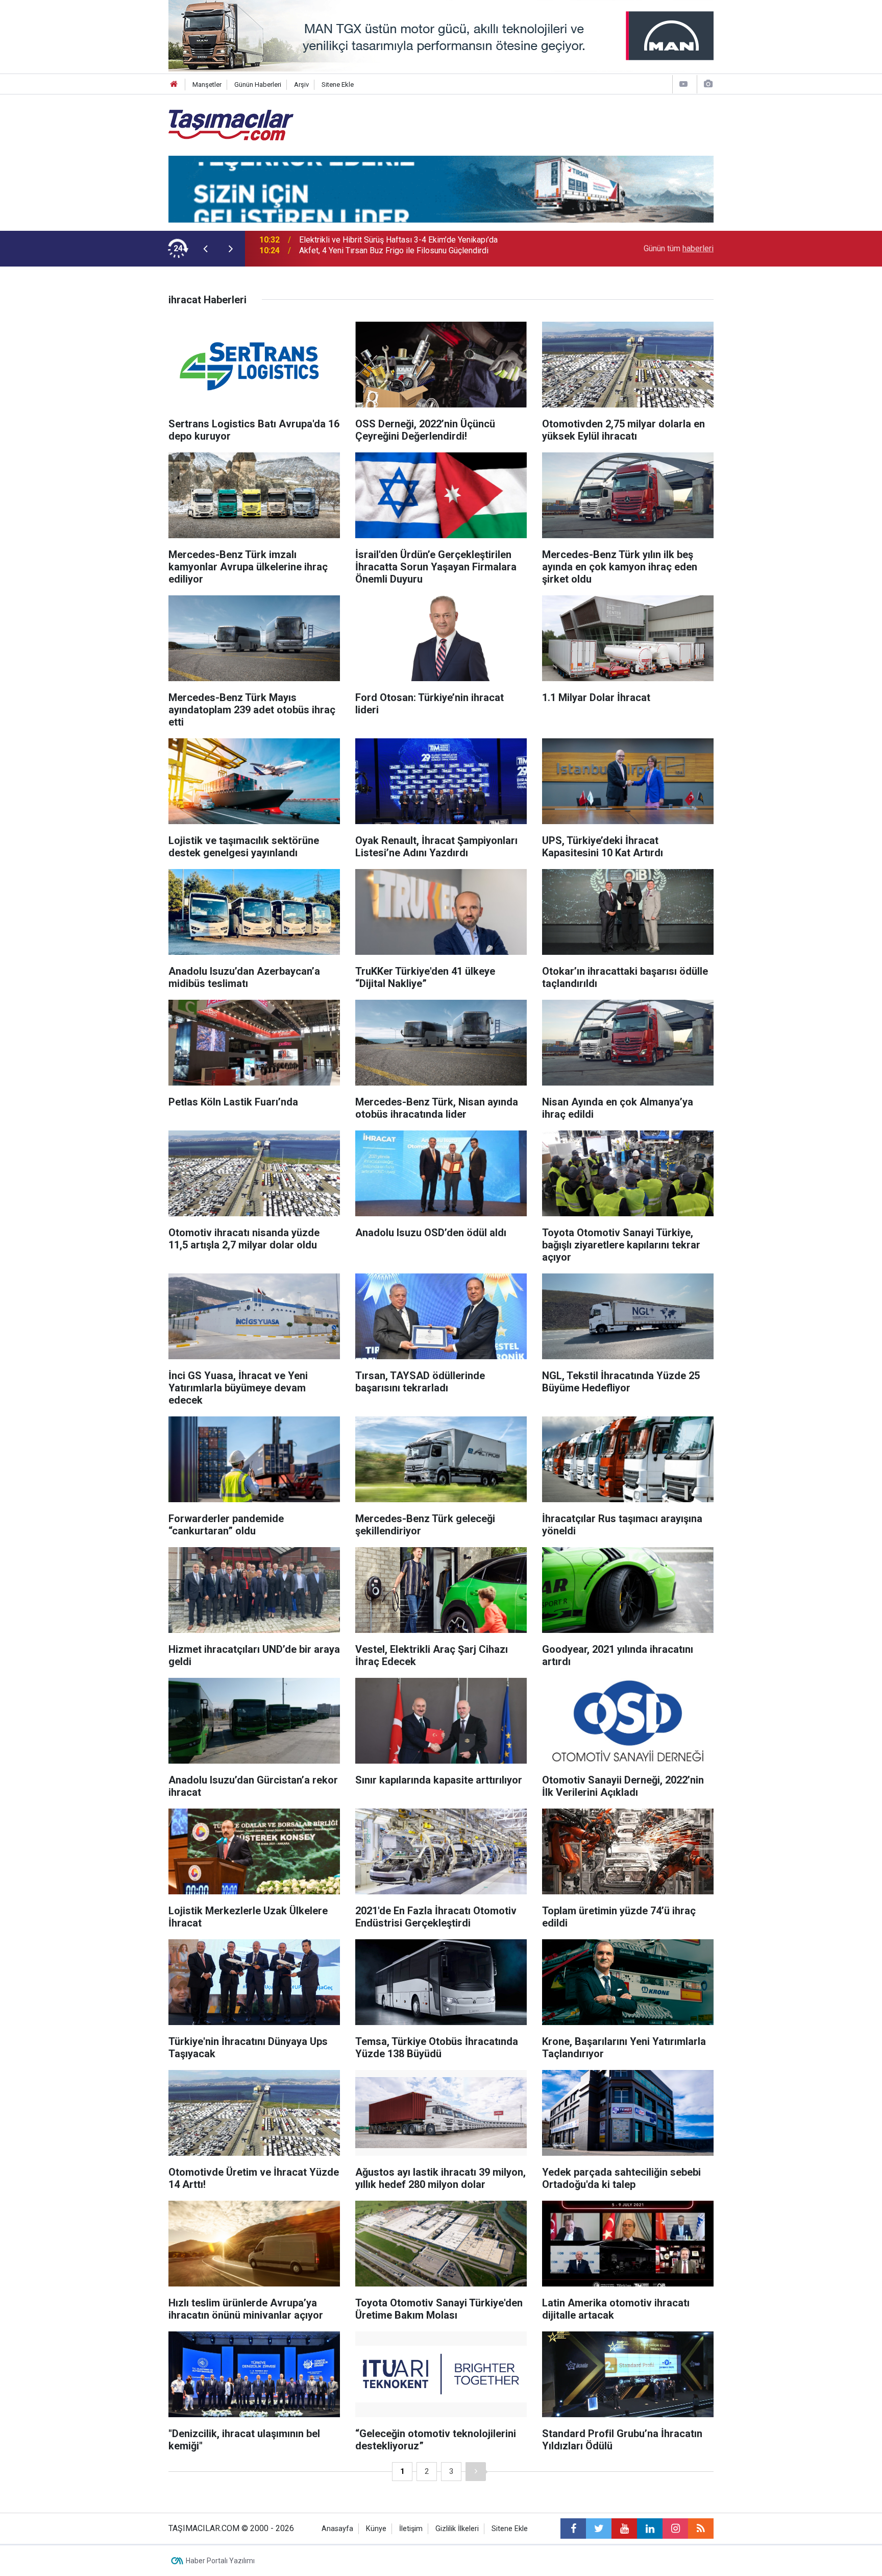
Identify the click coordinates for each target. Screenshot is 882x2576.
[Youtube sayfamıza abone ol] (624, 2529)
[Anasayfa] (174, 85)
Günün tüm (679, 248)
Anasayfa (337, 2529)
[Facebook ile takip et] (573, 2529)
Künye (376, 2529)
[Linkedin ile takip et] (650, 2529)
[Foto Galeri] (708, 84)
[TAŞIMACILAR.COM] (231, 124)
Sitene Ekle (338, 85)
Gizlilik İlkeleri (457, 2529)
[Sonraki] (476, 2472)
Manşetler (207, 85)
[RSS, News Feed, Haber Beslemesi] (701, 2529)
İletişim (411, 2529)
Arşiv (301, 85)
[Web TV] (683, 84)
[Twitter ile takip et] (599, 2529)
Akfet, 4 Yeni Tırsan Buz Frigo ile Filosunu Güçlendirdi (394, 248)
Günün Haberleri (258, 85)
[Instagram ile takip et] (675, 2529)
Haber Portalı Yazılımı (220, 2561)
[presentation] (205, 249)
